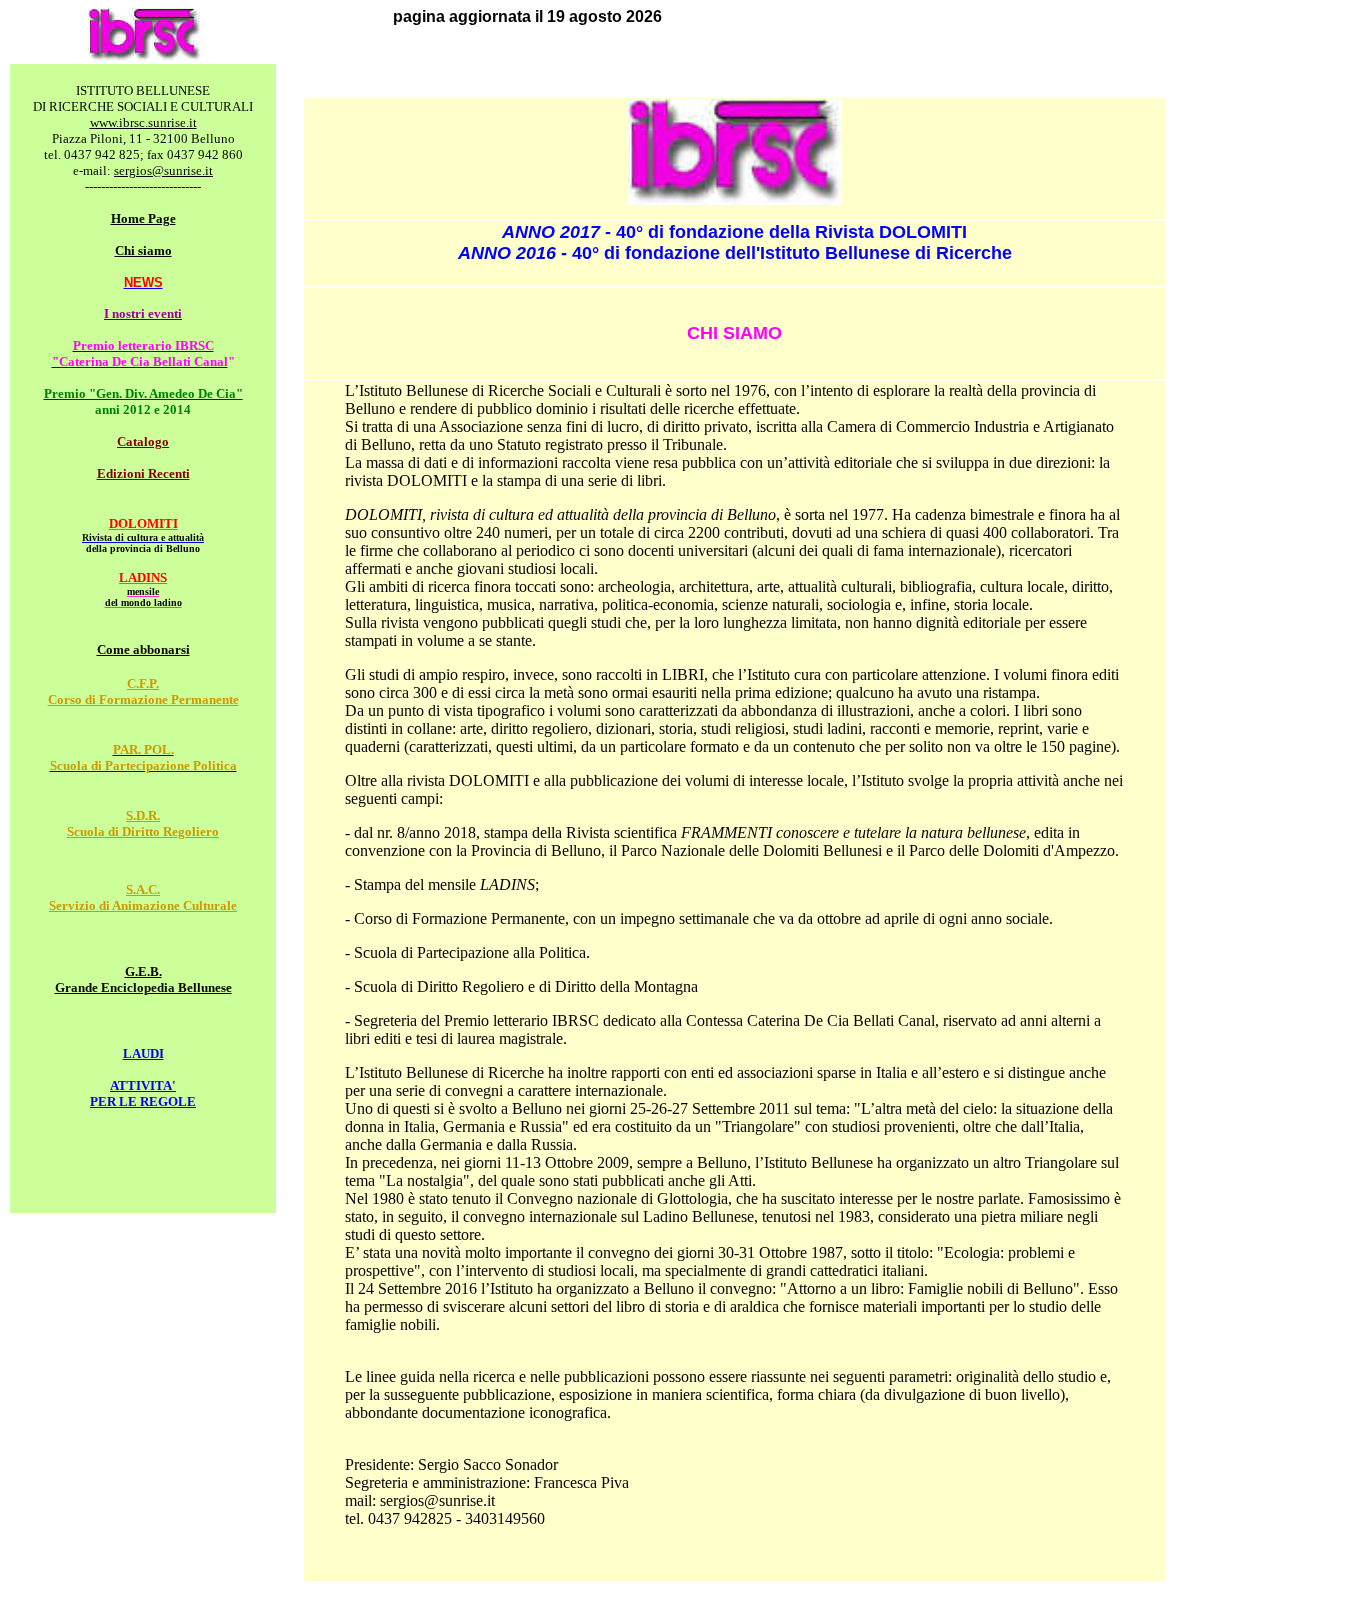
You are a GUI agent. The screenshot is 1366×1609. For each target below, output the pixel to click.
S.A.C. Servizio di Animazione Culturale (143, 897)
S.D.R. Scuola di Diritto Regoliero (143, 823)
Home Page (143, 218)
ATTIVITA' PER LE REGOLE (143, 1093)
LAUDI (143, 1053)
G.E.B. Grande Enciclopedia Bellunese (143, 979)
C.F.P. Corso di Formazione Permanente (143, 691)
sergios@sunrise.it (163, 170)
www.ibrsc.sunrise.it (143, 122)
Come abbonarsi (143, 649)
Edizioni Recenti (143, 473)
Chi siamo (143, 250)
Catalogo (143, 441)
